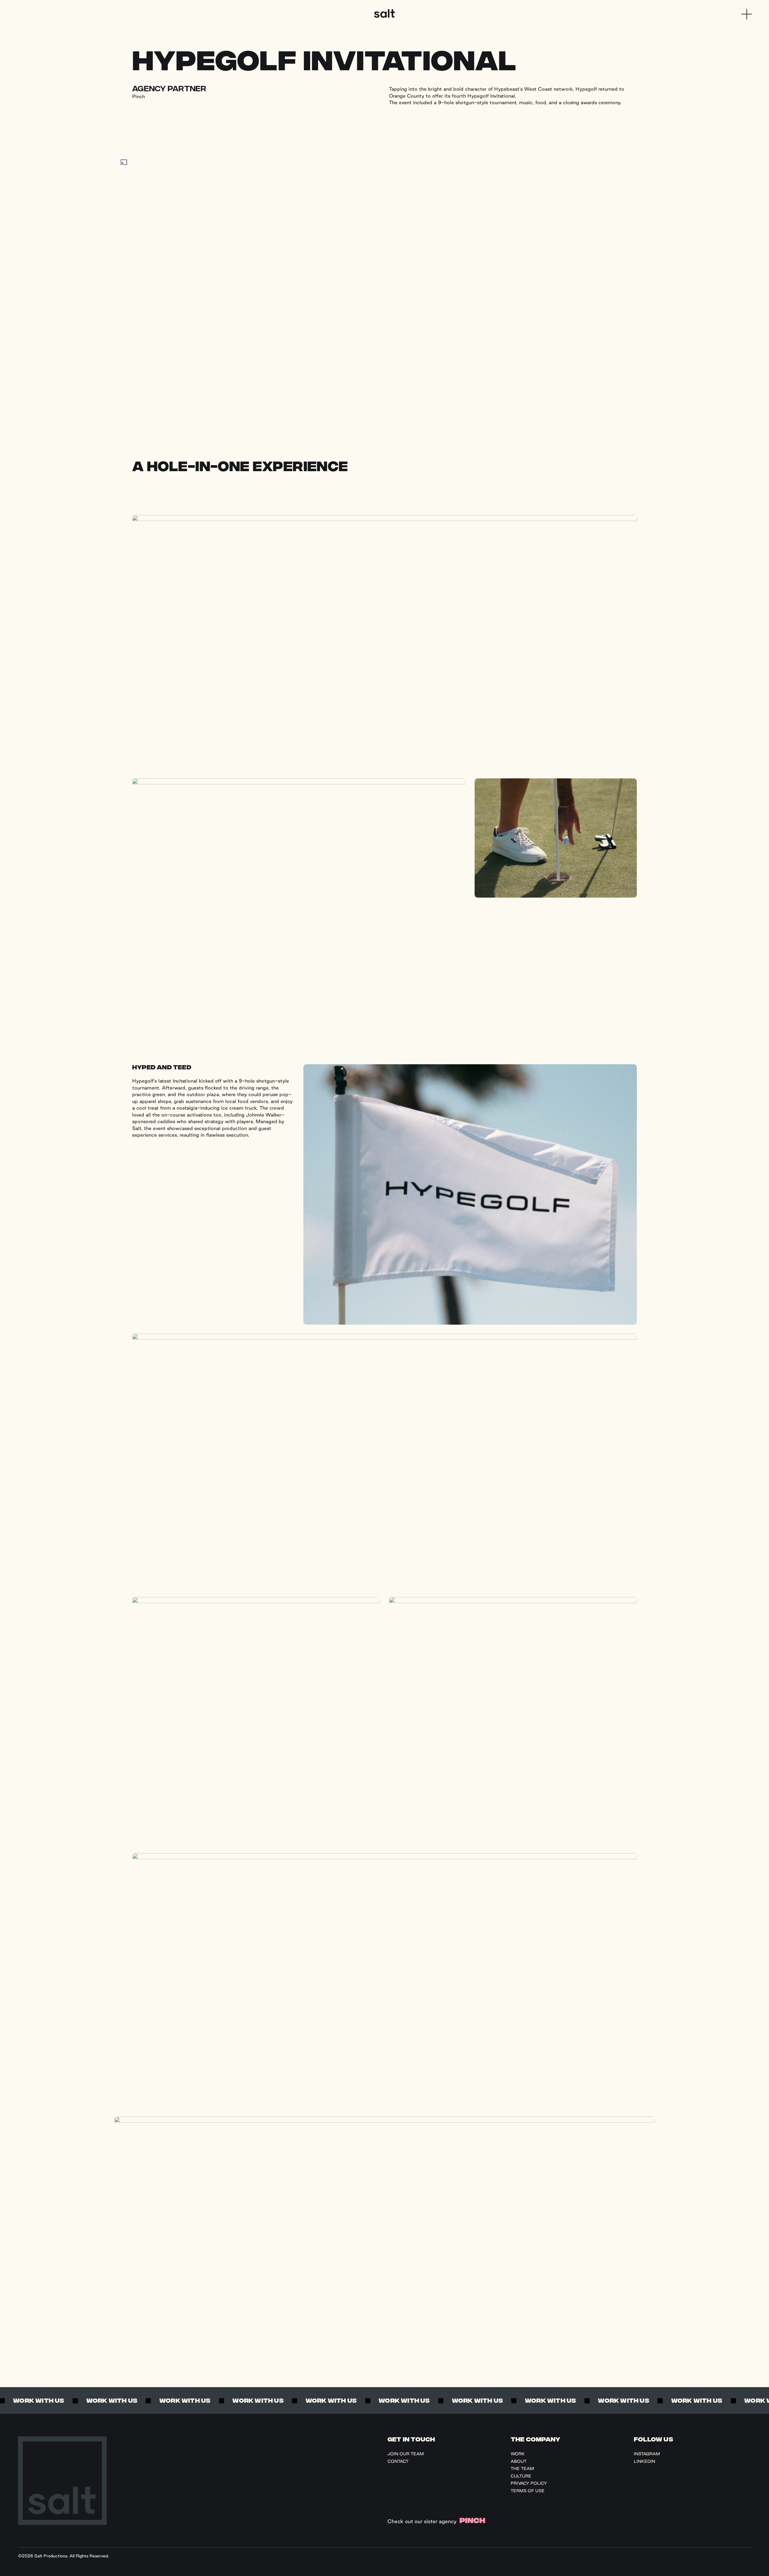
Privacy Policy (529, 2483)
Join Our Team (406, 2454)
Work (518, 2454)
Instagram (647, 2454)
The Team (522, 2468)
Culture (521, 2476)
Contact (398, 2461)
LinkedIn (644, 2461)
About (519, 2461)
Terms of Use (528, 2491)
